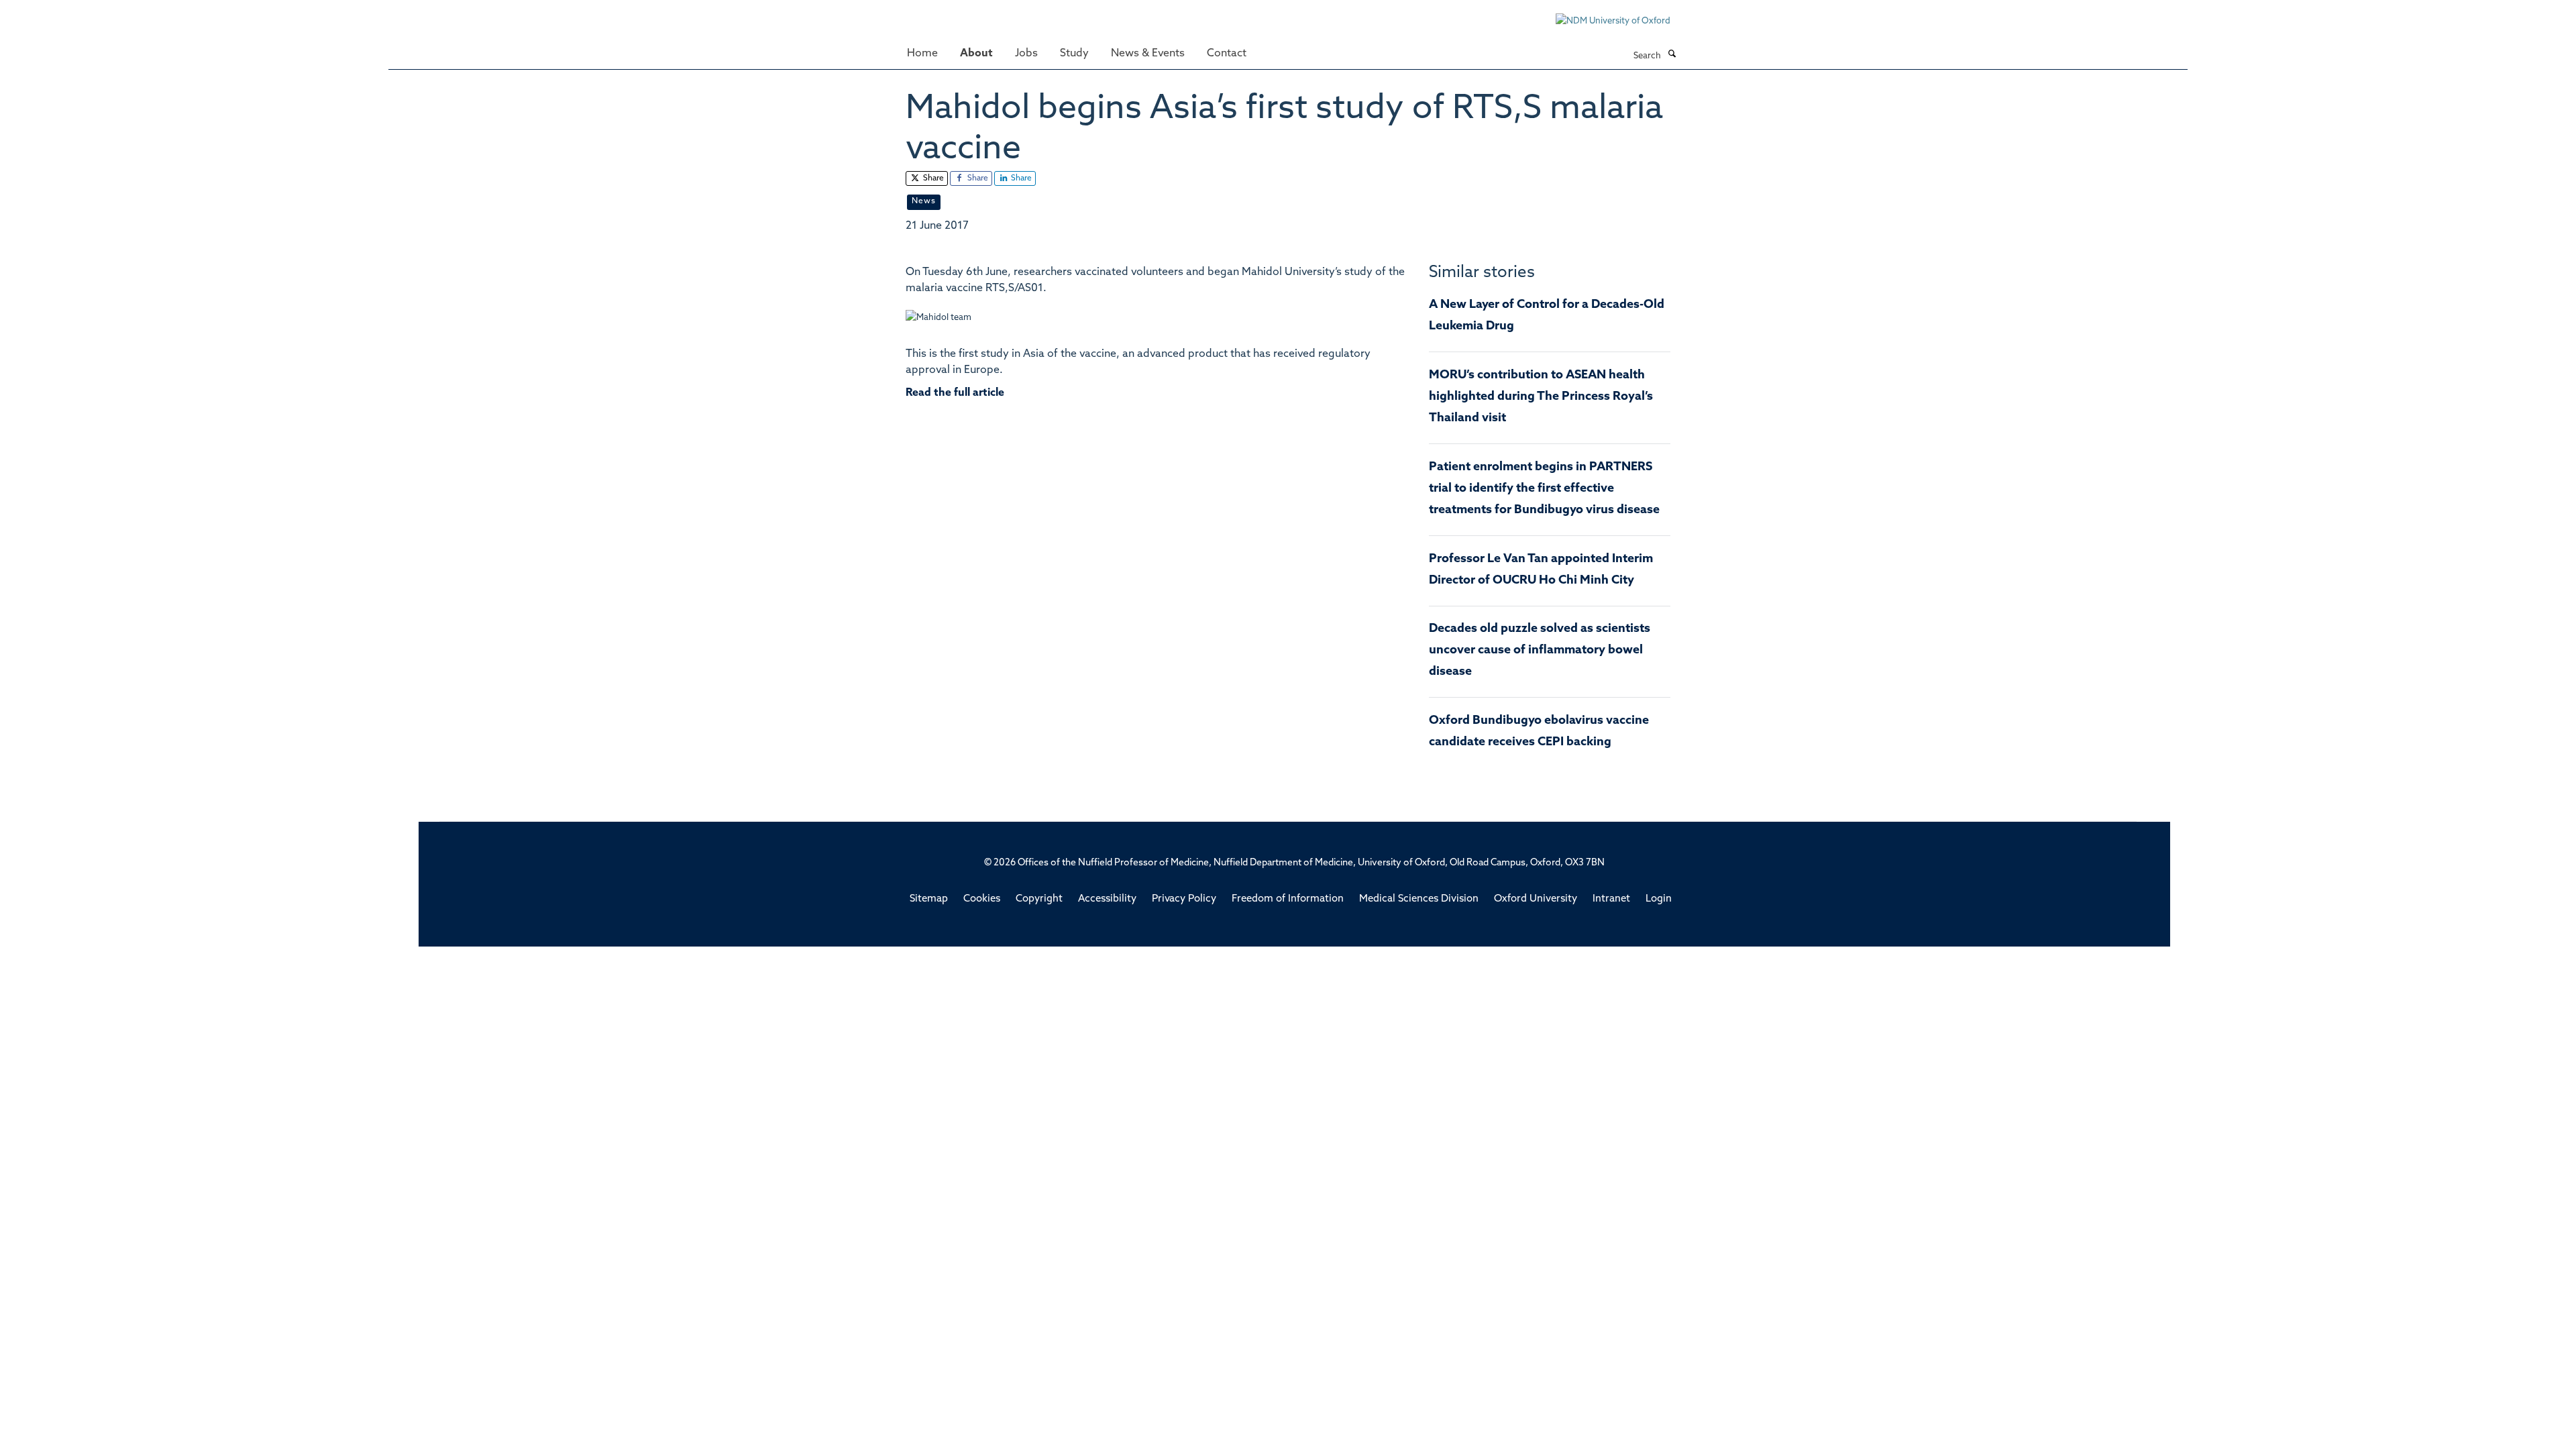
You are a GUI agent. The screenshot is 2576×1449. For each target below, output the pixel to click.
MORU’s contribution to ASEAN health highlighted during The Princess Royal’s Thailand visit (1541, 397)
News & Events (1148, 54)
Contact (1227, 54)
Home (922, 54)
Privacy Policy (1184, 899)
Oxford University (1536, 899)
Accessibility (1107, 899)
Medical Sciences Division (1419, 899)
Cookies (982, 899)
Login (1659, 899)
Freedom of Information (1288, 899)
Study (1074, 54)
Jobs (1026, 54)
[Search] (1672, 55)
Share (932, 178)
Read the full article (955, 393)
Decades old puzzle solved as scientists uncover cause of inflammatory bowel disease (1540, 651)
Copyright (1039, 899)
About (976, 54)
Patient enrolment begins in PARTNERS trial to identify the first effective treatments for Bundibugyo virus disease (1544, 489)
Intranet (1611, 899)
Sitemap (929, 899)
